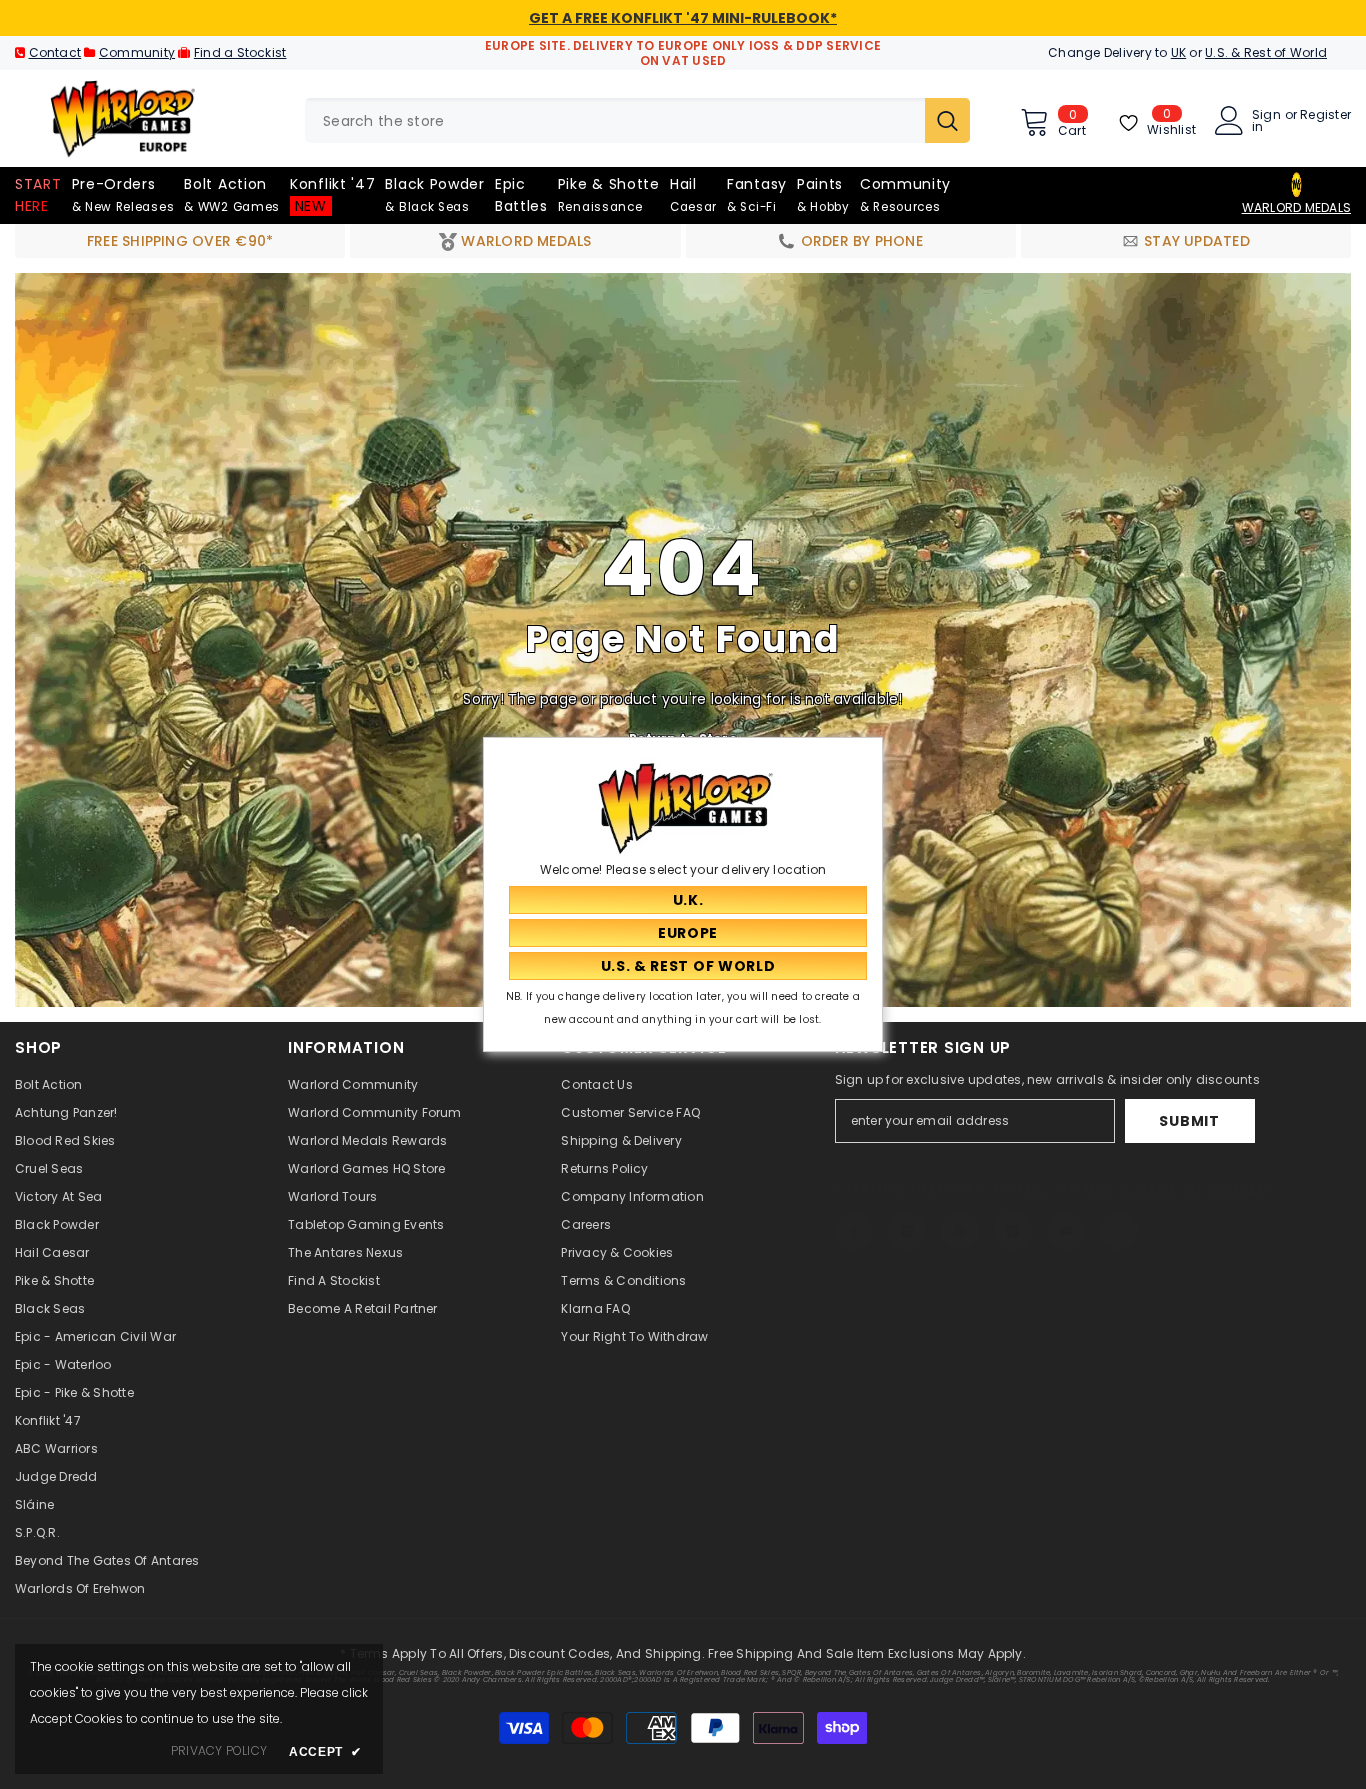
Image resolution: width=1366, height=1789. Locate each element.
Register (1325, 116)
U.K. (1034, 1188)
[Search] (637, 120)
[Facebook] (854, 1231)
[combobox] (615, 120)
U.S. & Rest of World (1266, 52)
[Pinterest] (960, 1231)
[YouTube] (1066, 1231)
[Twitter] (1119, 1231)
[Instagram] (907, 1231)
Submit (1189, 1121)
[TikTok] (1013, 1231)
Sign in (1266, 121)
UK (1178, 52)
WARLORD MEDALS (1296, 207)
